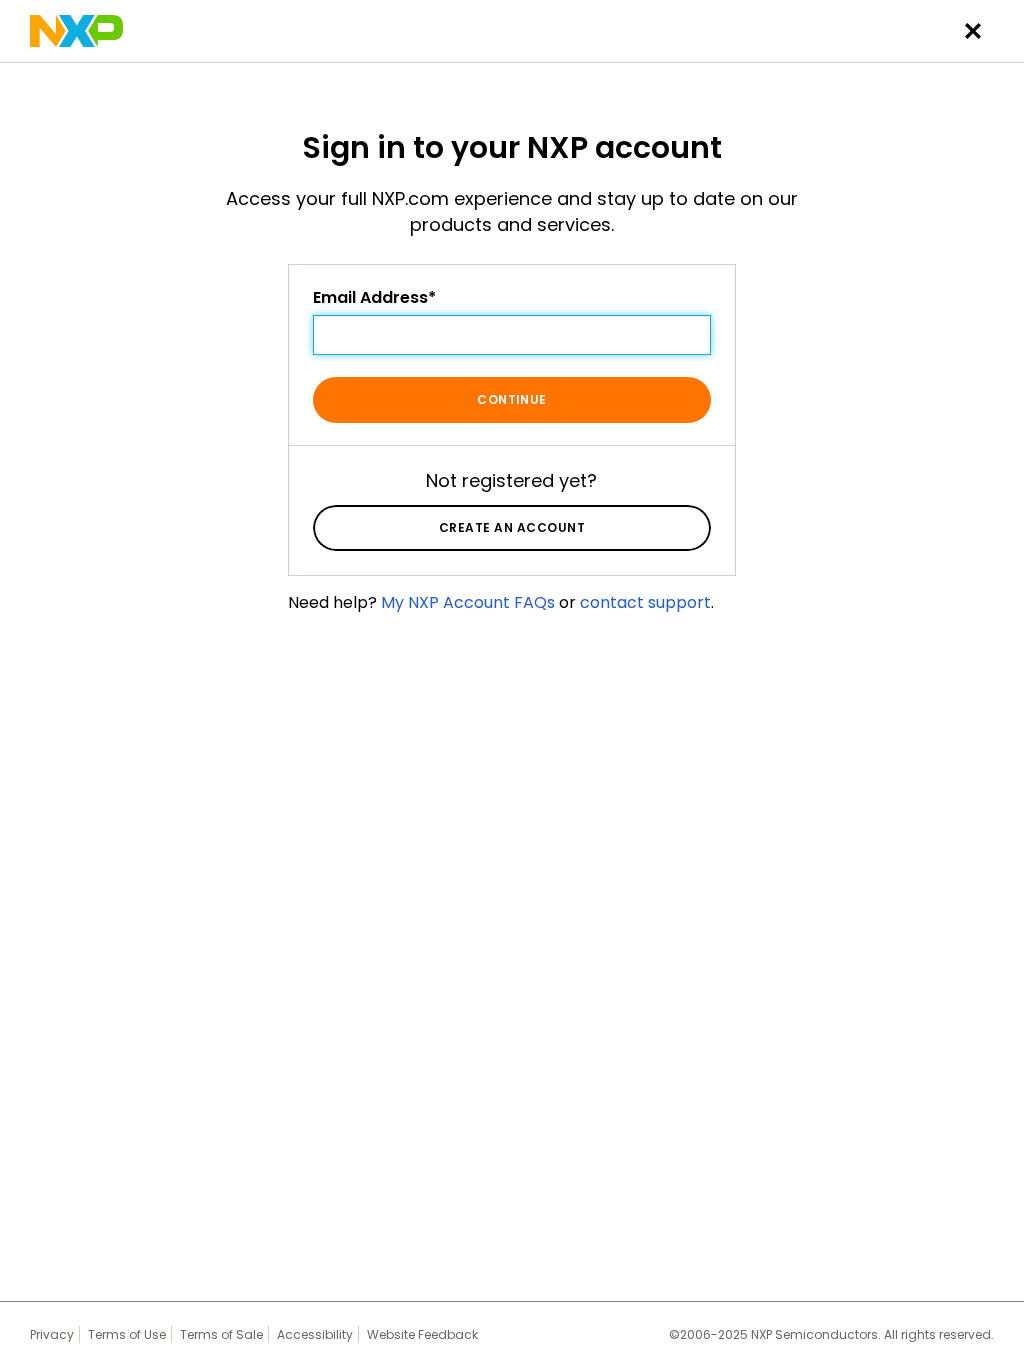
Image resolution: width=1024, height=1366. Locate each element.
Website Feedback (422, 1334)
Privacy (52, 1334)
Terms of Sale (221, 1334)
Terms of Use (127, 1334)
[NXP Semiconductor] (76, 31)
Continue (512, 399)
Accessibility (315, 1334)
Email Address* (374, 298)
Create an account (512, 527)
